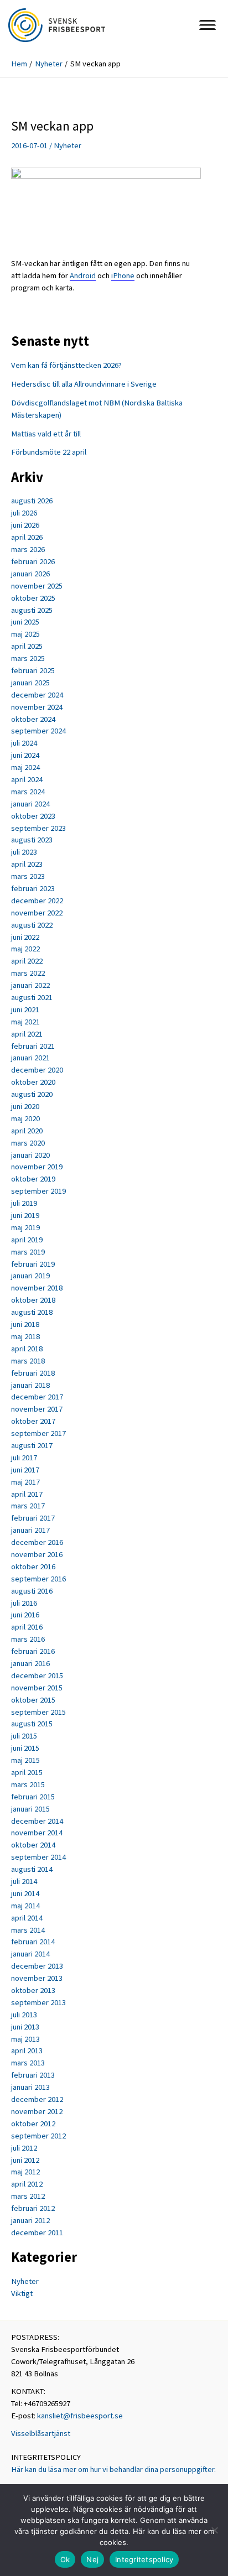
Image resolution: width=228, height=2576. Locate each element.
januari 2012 (30, 2220)
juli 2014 (24, 1881)
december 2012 (37, 2099)
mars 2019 (28, 1252)
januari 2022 (30, 985)
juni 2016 (25, 1615)
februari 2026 (33, 561)
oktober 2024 (33, 719)
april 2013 (27, 2051)
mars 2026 (28, 549)
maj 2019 (25, 1227)
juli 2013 (24, 2015)
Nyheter (68, 145)
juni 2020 (25, 1106)
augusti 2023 (32, 840)
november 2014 (37, 1833)
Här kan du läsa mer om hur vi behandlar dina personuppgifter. (113, 2469)
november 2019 (37, 1167)
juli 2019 (24, 1203)
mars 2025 (28, 658)
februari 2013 (33, 2075)
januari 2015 (30, 1809)
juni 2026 (25, 525)
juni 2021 (25, 1009)
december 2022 (37, 901)
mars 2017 (28, 1506)
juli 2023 (24, 852)
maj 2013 (25, 2039)
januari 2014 (30, 1954)
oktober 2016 (33, 1567)
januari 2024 (30, 804)
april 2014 (27, 1918)
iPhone (123, 275)
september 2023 (38, 828)
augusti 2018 (32, 1312)
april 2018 (27, 1349)
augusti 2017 (32, 1445)
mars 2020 (28, 1143)
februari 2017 (33, 1518)
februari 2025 (33, 670)
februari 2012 (33, 2208)
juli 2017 (24, 1458)
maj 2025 (25, 634)
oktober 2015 (33, 1700)
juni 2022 (25, 937)
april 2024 (27, 779)
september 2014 (38, 1857)
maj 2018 (25, 1336)
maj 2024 (25, 767)
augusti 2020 (32, 1094)
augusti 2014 (32, 1869)
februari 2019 (33, 1264)
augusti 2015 (32, 1724)
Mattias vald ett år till (46, 434)
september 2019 (38, 1191)
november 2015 (37, 1688)
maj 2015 (25, 1760)
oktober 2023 (33, 816)
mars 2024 (28, 792)
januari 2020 (30, 1155)
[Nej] (214, 2530)
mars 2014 (28, 1930)
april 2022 (27, 961)
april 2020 (27, 1131)
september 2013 (38, 2002)
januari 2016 (30, 1663)
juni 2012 (25, 2160)
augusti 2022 (32, 925)
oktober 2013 (33, 1990)
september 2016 (38, 1579)
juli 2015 (24, 1736)
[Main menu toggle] (208, 25)
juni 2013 (25, 2027)
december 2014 (37, 1821)
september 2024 (38, 731)
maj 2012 (25, 2172)
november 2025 (37, 586)
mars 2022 (28, 973)
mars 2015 (28, 1784)
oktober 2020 (33, 1082)
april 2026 (27, 537)
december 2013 (37, 1966)
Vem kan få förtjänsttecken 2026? (66, 365)
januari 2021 (30, 1058)
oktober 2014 (33, 1845)
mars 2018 (28, 1361)
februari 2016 (33, 1651)
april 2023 (27, 864)
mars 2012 (28, 2196)
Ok (65, 2559)
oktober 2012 (33, 2124)
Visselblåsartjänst (41, 2433)
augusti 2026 (32, 501)
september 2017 (38, 1433)
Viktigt (22, 2293)
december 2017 (37, 1397)
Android (83, 275)
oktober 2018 (33, 1300)
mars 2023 (28, 876)
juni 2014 (25, 1893)
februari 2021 (33, 1046)
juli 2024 (24, 743)
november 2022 (37, 913)
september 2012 (38, 2136)
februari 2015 (33, 1797)
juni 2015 (25, 1748)
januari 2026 (30, 574)
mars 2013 (28, 2063)
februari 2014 (33, 1942)
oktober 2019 (33, 1179)
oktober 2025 (33, 598)
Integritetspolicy (144, 2559)
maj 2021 (25, 1022)
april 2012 (27, 2184)
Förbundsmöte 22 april (49, 452)
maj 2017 (25, 1482)
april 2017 (27, 1494)
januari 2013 (30, 2087)
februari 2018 (33, 1373)
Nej (92, 2559)
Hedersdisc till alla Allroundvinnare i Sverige (84, 384)
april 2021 (27, 1034)
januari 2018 (30, 1385)
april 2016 (27, 1627)
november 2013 (37, 1978)
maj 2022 (25, 949)
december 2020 (37, 1070)
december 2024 (37, 695)
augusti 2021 (32, 997)
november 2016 (37, 1554)
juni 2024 (25, 755)
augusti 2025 (32, 610)
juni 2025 (25, 622)
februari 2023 (33, 888)
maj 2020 (25, 1118)
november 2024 (37, 707)
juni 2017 (25, 1470)
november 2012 (37, 2111)
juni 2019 (25, 1215)
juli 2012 (24, 2148)
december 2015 (37, 1675)
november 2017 (37, 1409)
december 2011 (37, 2232)
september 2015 (38, 1712)
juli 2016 (24, 1603)
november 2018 (37, 1288)
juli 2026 (24, 513)
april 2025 (27, 646)
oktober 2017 (33, 1421)
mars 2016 (28, 1639)
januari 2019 (30, 1276)
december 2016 (37, 1542)
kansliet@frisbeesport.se (80, 2416)
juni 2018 (25, 1324)
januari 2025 (30, 683)
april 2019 (27, 1240)
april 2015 (27, 1772)
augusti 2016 (32, 1591)
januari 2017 (30, 1530)
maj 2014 (25, 1906)
